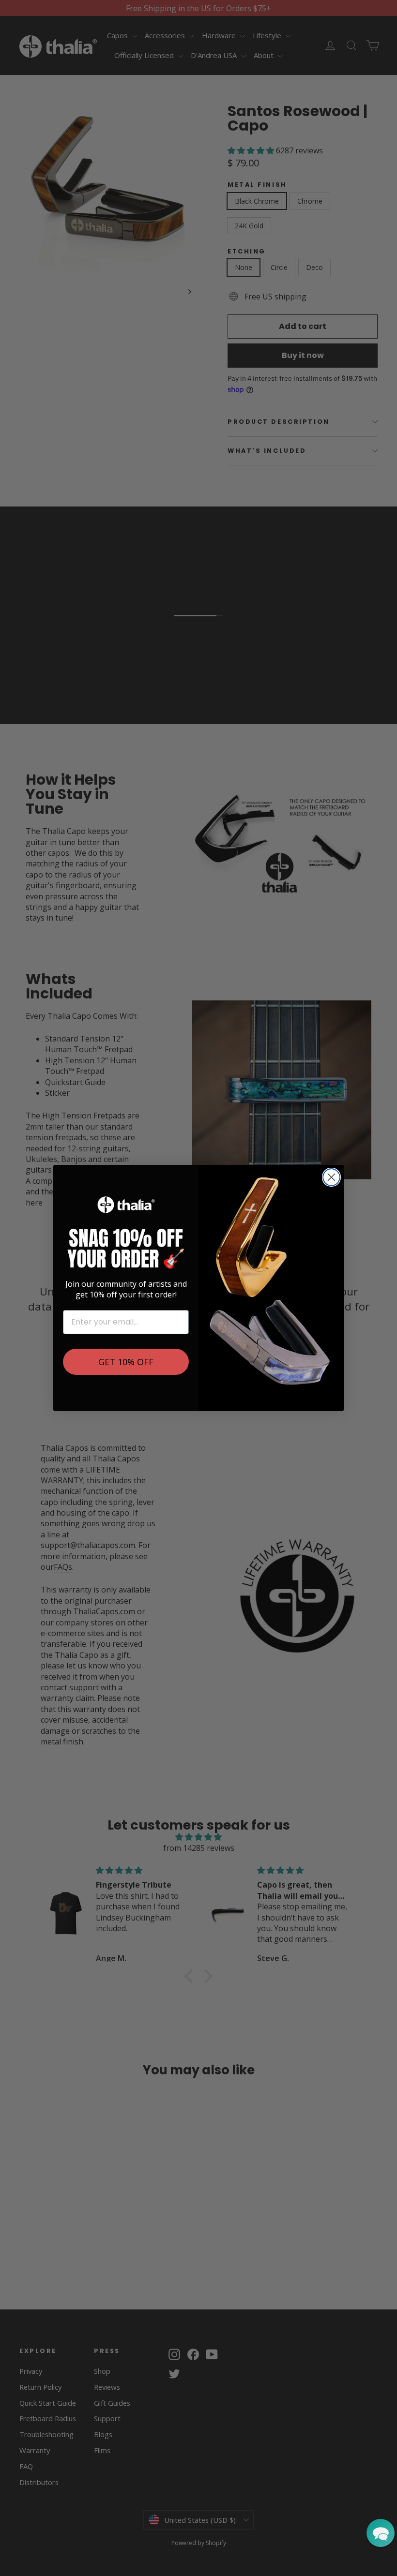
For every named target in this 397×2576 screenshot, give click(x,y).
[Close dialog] (331, 1177)
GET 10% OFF (126, 1362)
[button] (381, 2533)
